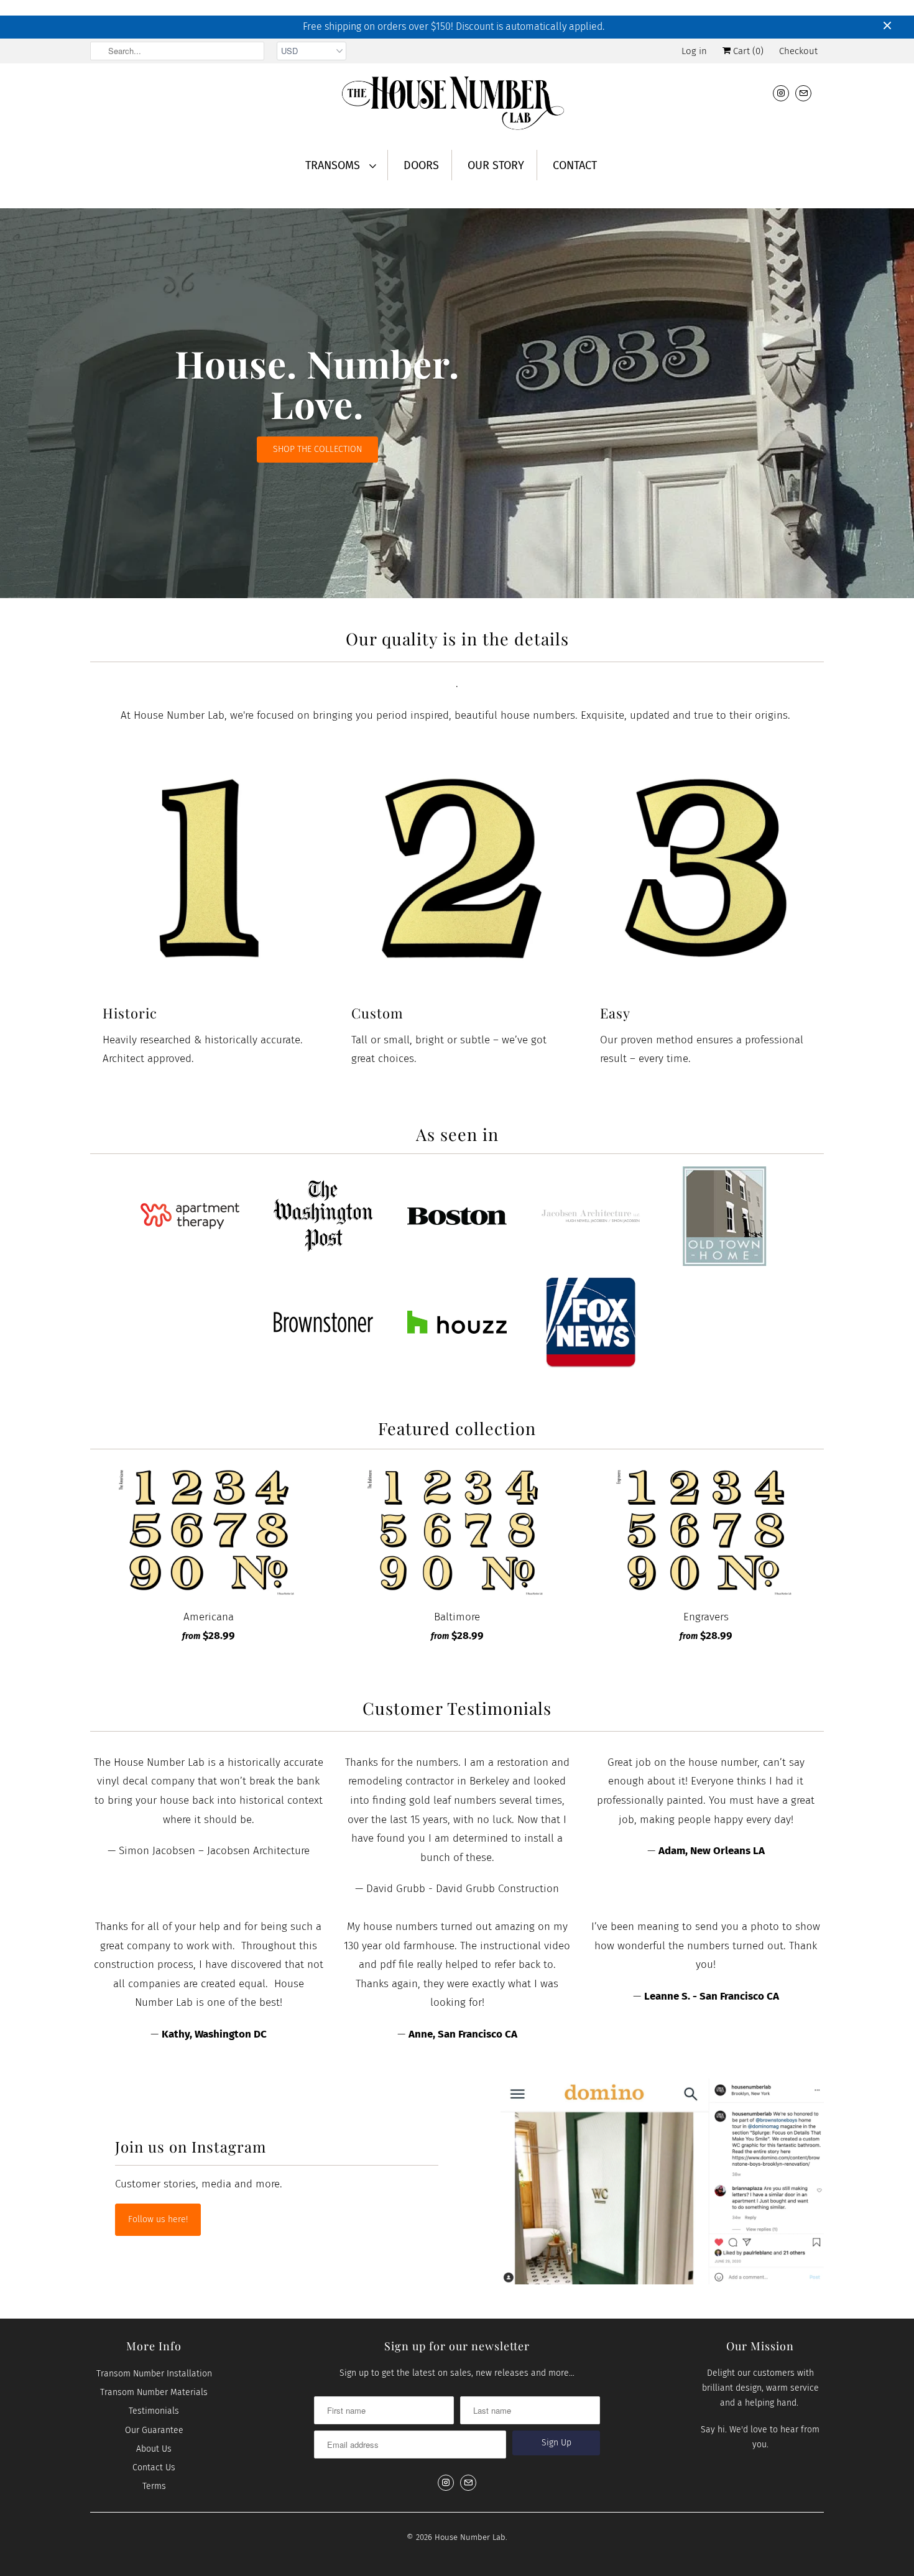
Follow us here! (158, 2219)
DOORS (421, 165)
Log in (694, 51)
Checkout (798, 51)
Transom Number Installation (154, 2374)
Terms (154, 2486)
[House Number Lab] (457, 105)
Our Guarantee (154, 2430)
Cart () (747, 51)
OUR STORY (496, 165)
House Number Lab (470, 2537)
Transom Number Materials (154, 2392)
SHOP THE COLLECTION (317, 449)
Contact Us (154, 2468)
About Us (154, 2449)
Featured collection (457, 1428)
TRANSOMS (334, 165)
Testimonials (154, 2411)
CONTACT (575, 165)
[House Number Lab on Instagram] (781, 93)
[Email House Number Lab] (803, 93)
